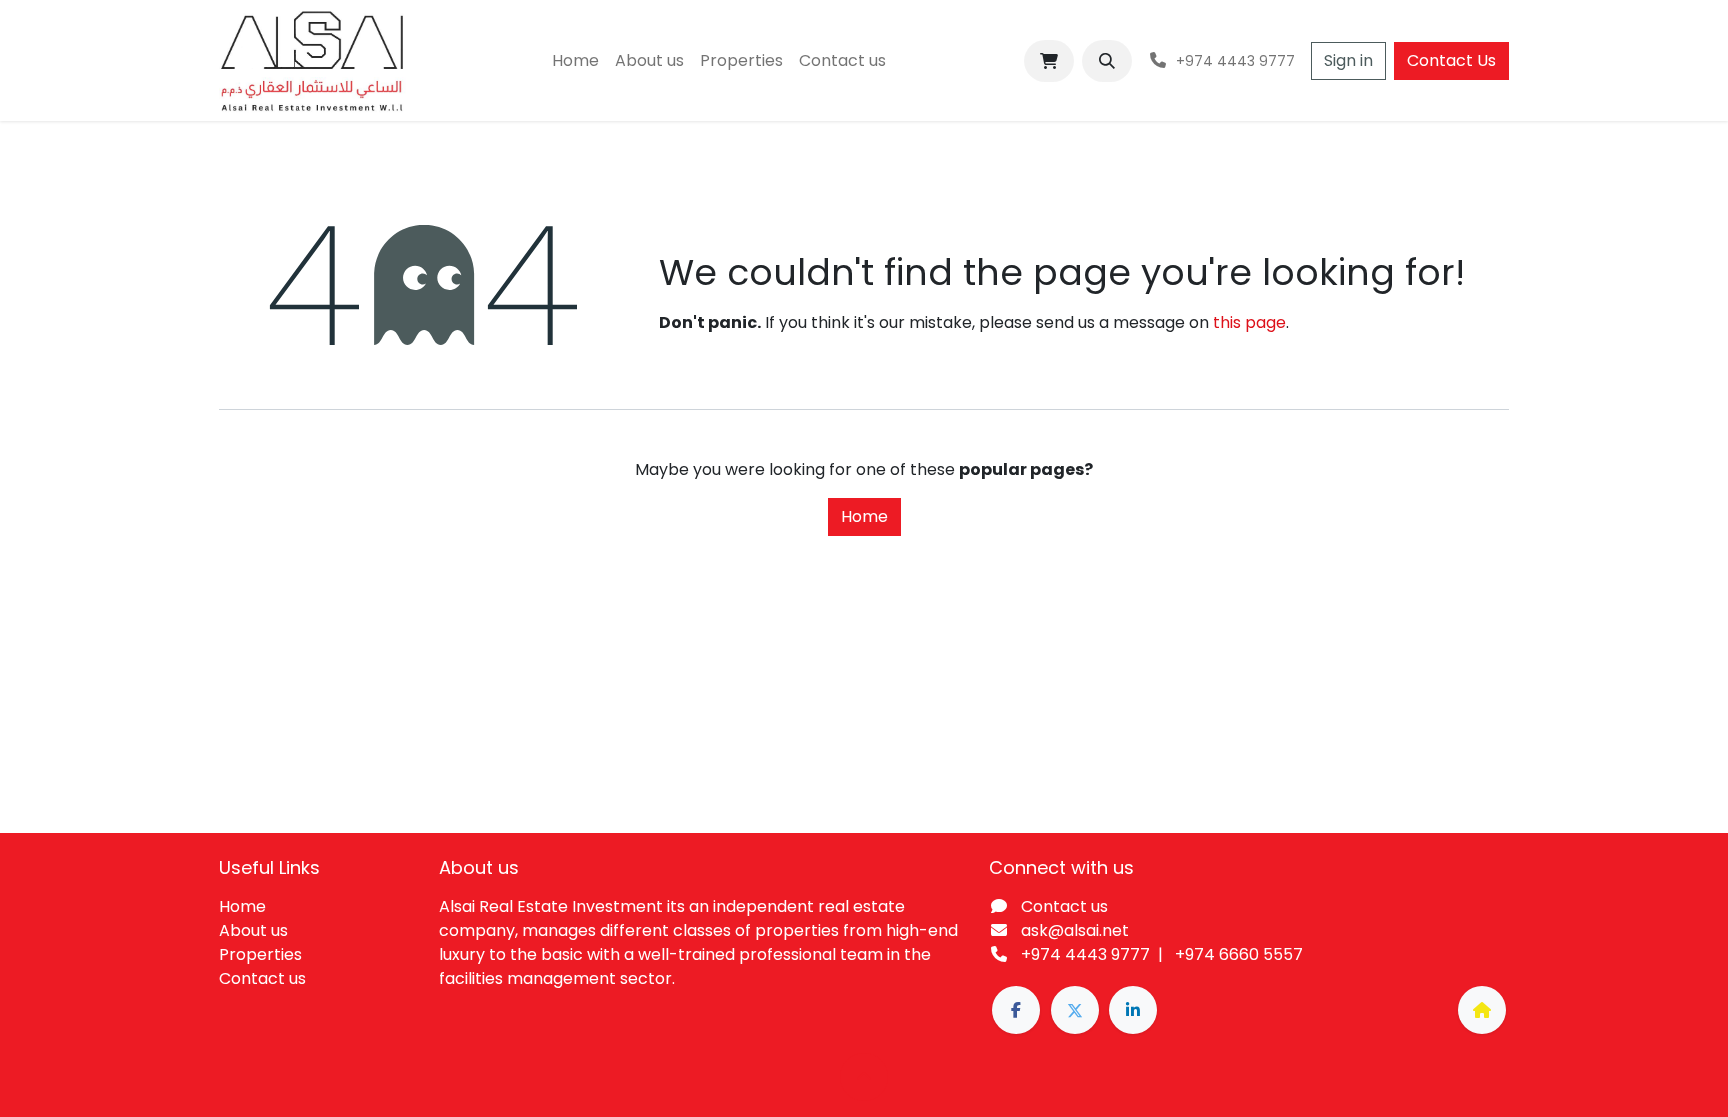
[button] (1107, 61)
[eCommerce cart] (1049, 61)
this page (1249, 322)
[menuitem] (575, 61)
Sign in (1348, 60)
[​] (1016, 1010)
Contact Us (1451, 60)
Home (864, 516)
